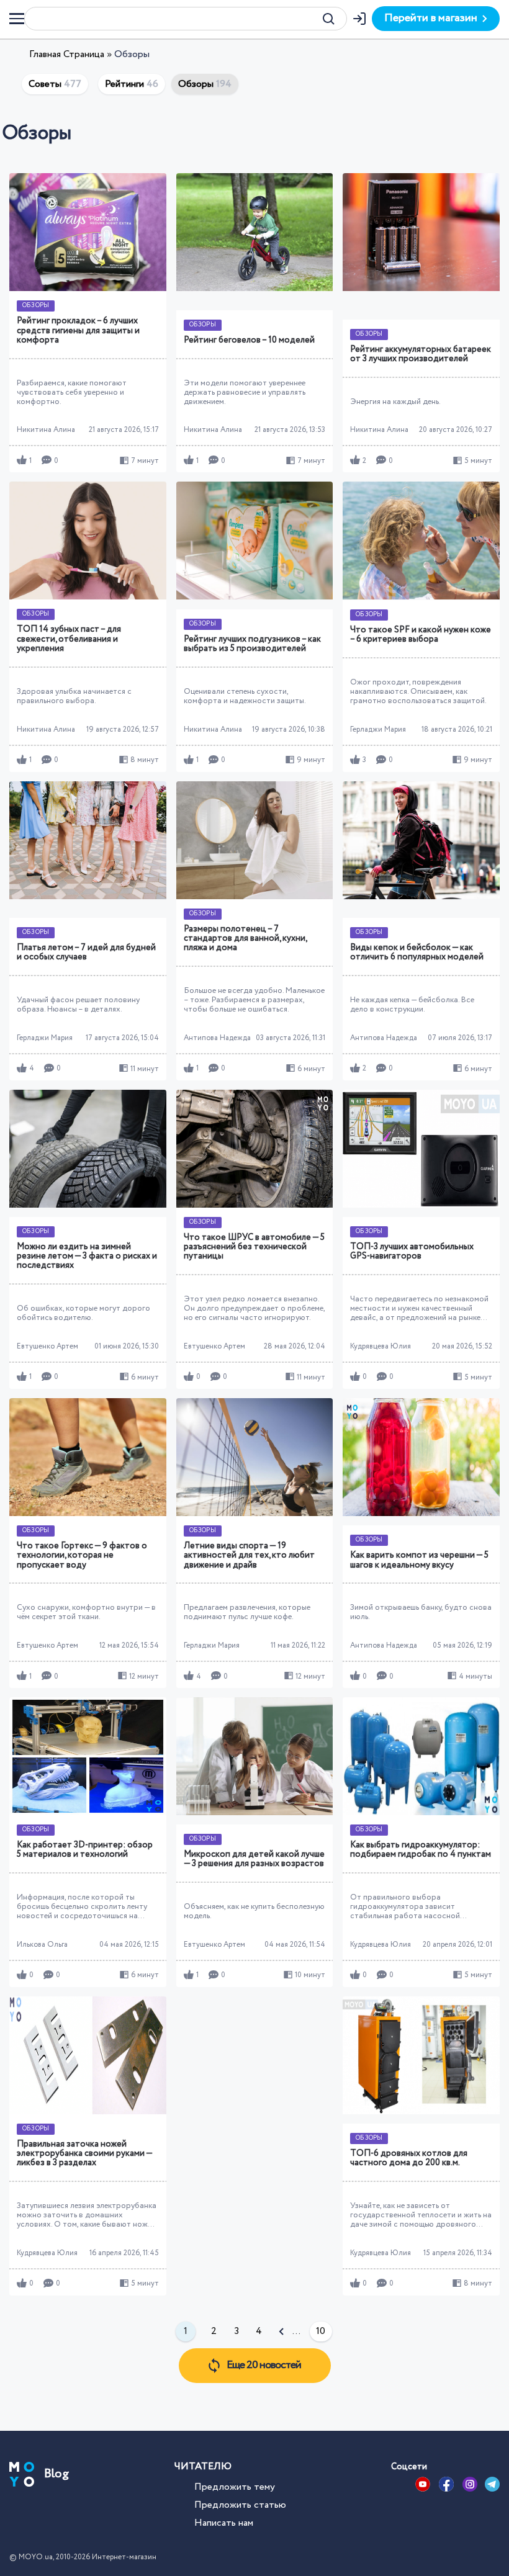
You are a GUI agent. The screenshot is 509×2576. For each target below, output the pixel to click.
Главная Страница (67, 54)
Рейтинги (132, 84)
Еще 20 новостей (264, 2365)
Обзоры (205, 84)
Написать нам (224, 2523)
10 (321, 2331)
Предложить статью (240, 2505)
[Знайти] (329, 19)
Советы (55, 84)
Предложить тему (235, 2487)
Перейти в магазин (431, 18)
